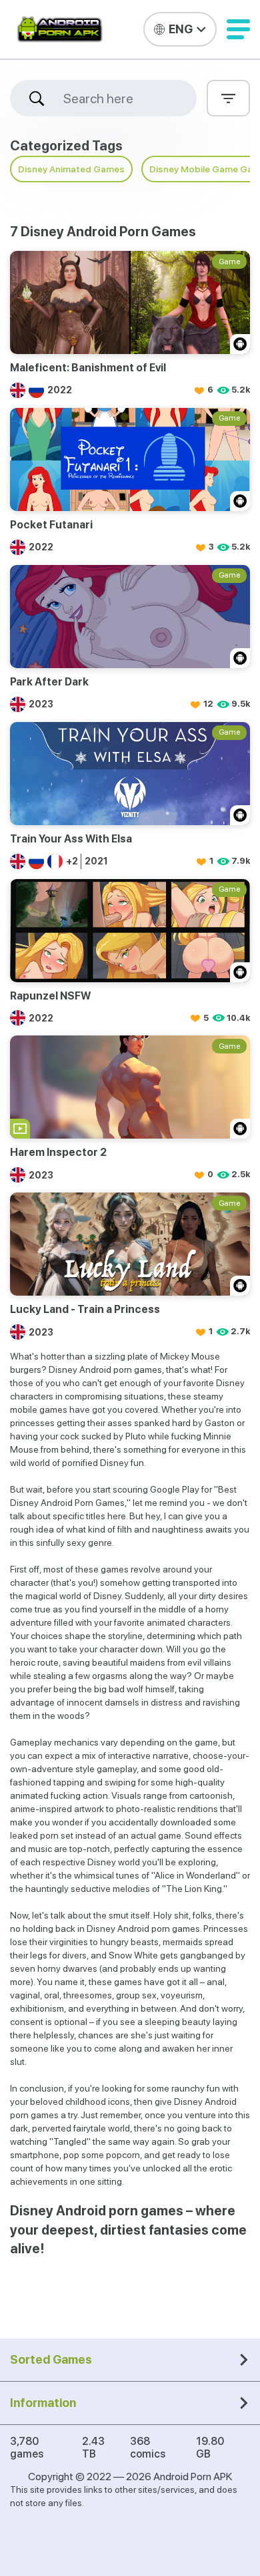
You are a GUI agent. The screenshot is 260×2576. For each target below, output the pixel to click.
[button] (238, 29)
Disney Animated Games (71, 169)
